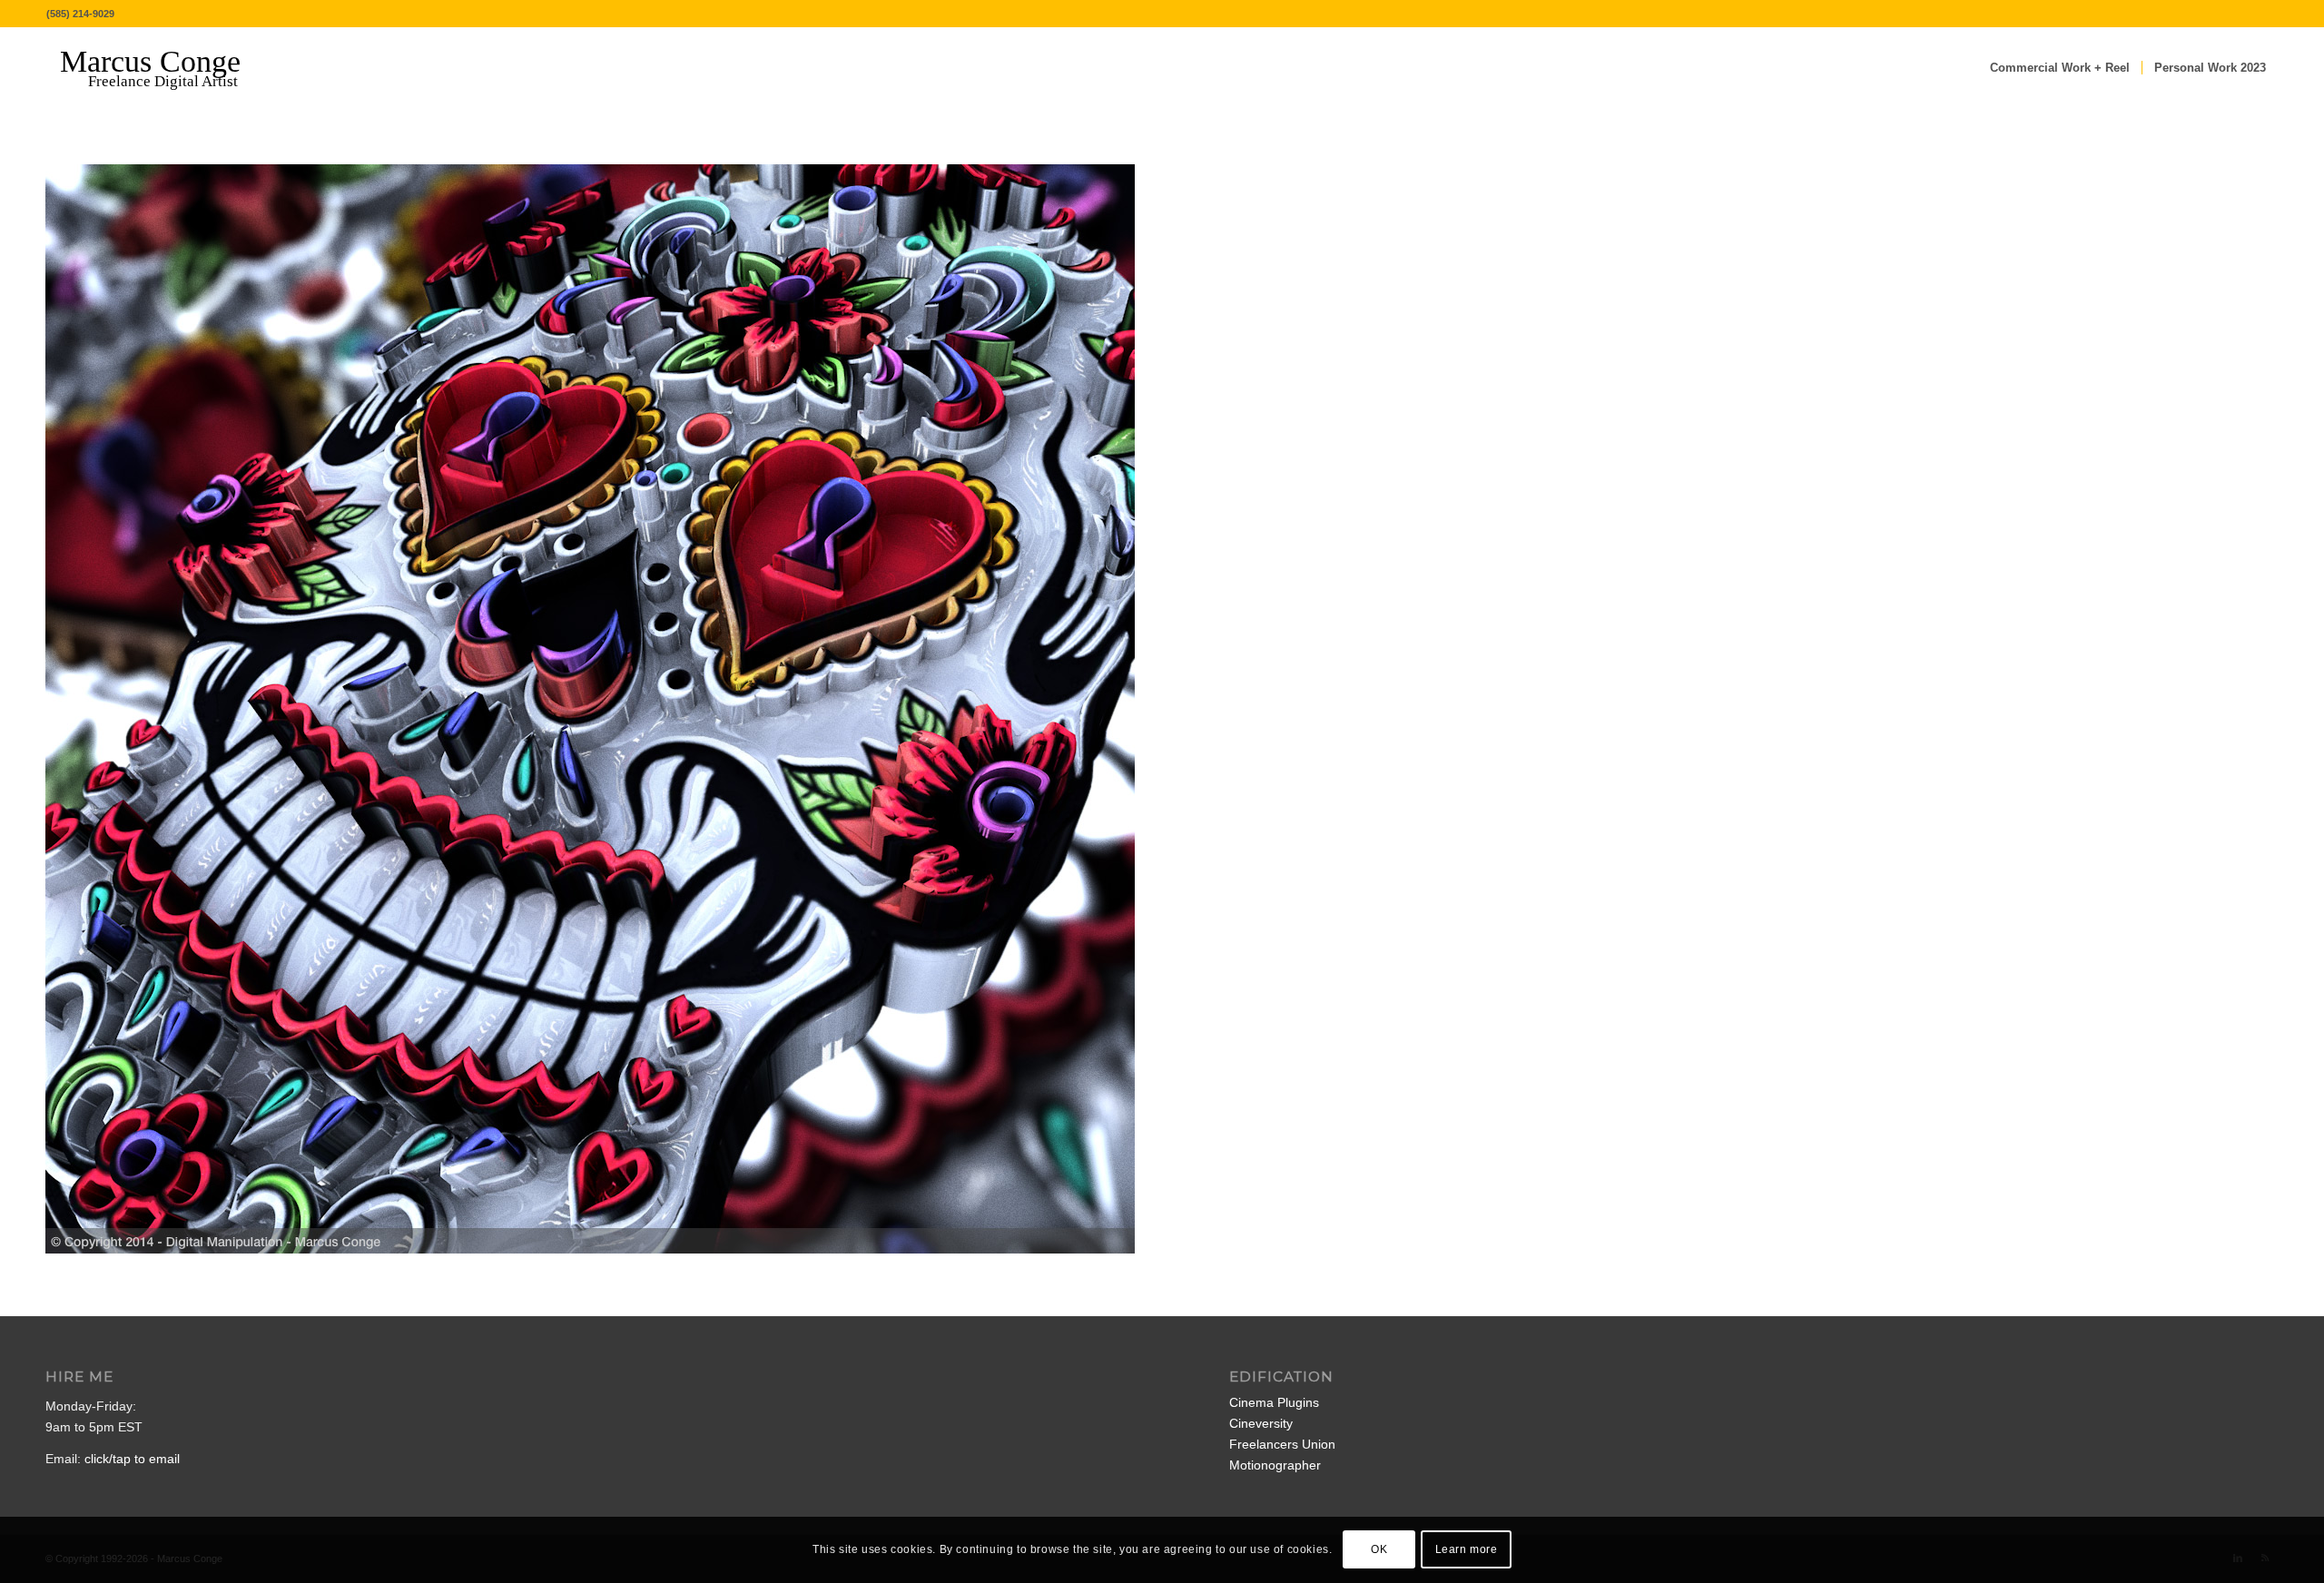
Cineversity (1261, 1423)
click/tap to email (132, 1459)
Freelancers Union (1282, 1444)
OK (1379, 1549)
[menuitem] (2060, 68)
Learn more (1467, 1549)
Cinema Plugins (1274, 1402)
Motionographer (1275, 1465)
